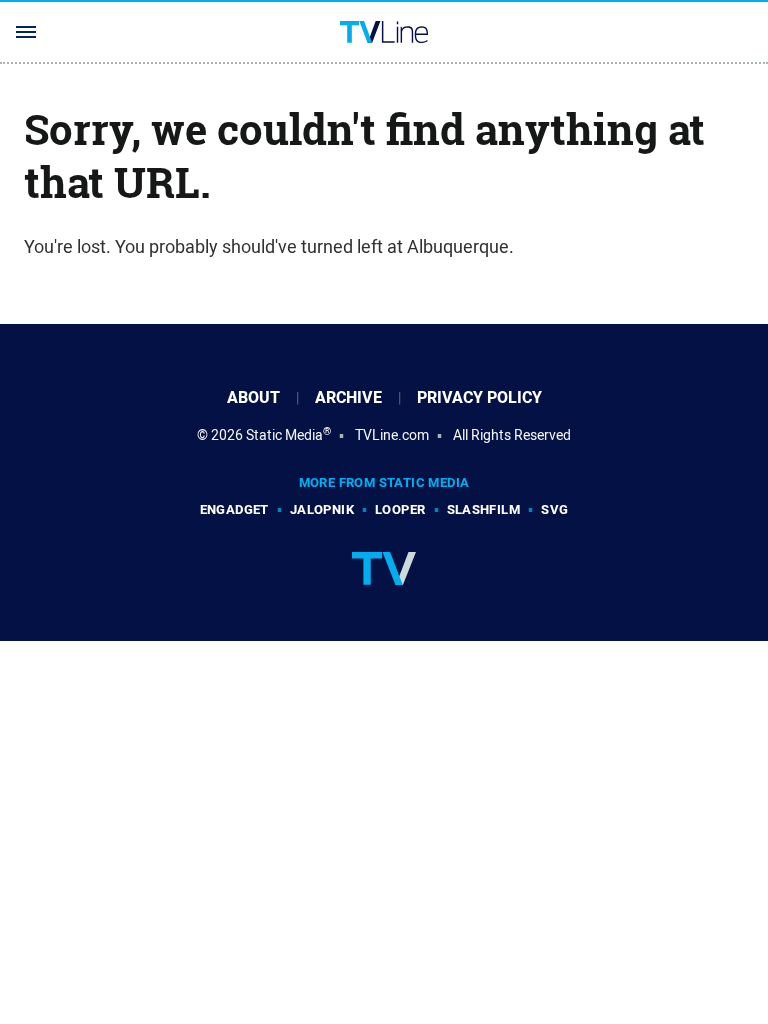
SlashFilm (484, 509)
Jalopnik (322, 509)
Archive (348, 397)
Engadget (234, 509)
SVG (554, 509)
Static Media (284, 435)
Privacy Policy (479, 397)
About (253, 397)
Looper (400, 509)
